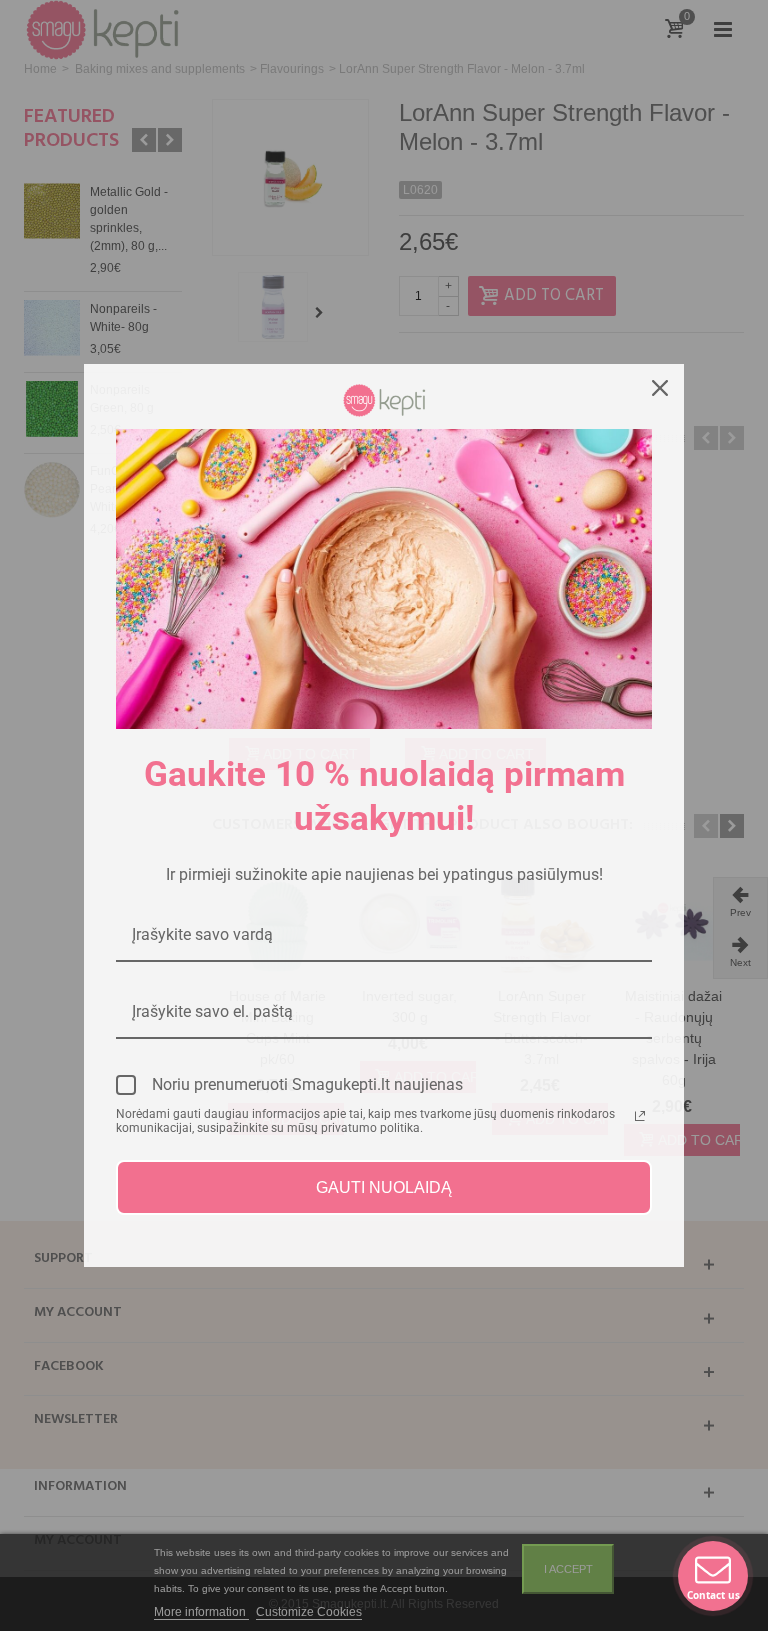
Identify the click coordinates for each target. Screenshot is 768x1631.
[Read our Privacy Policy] (640, 1116)
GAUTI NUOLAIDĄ (384, 1187)
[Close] (660, 388)
